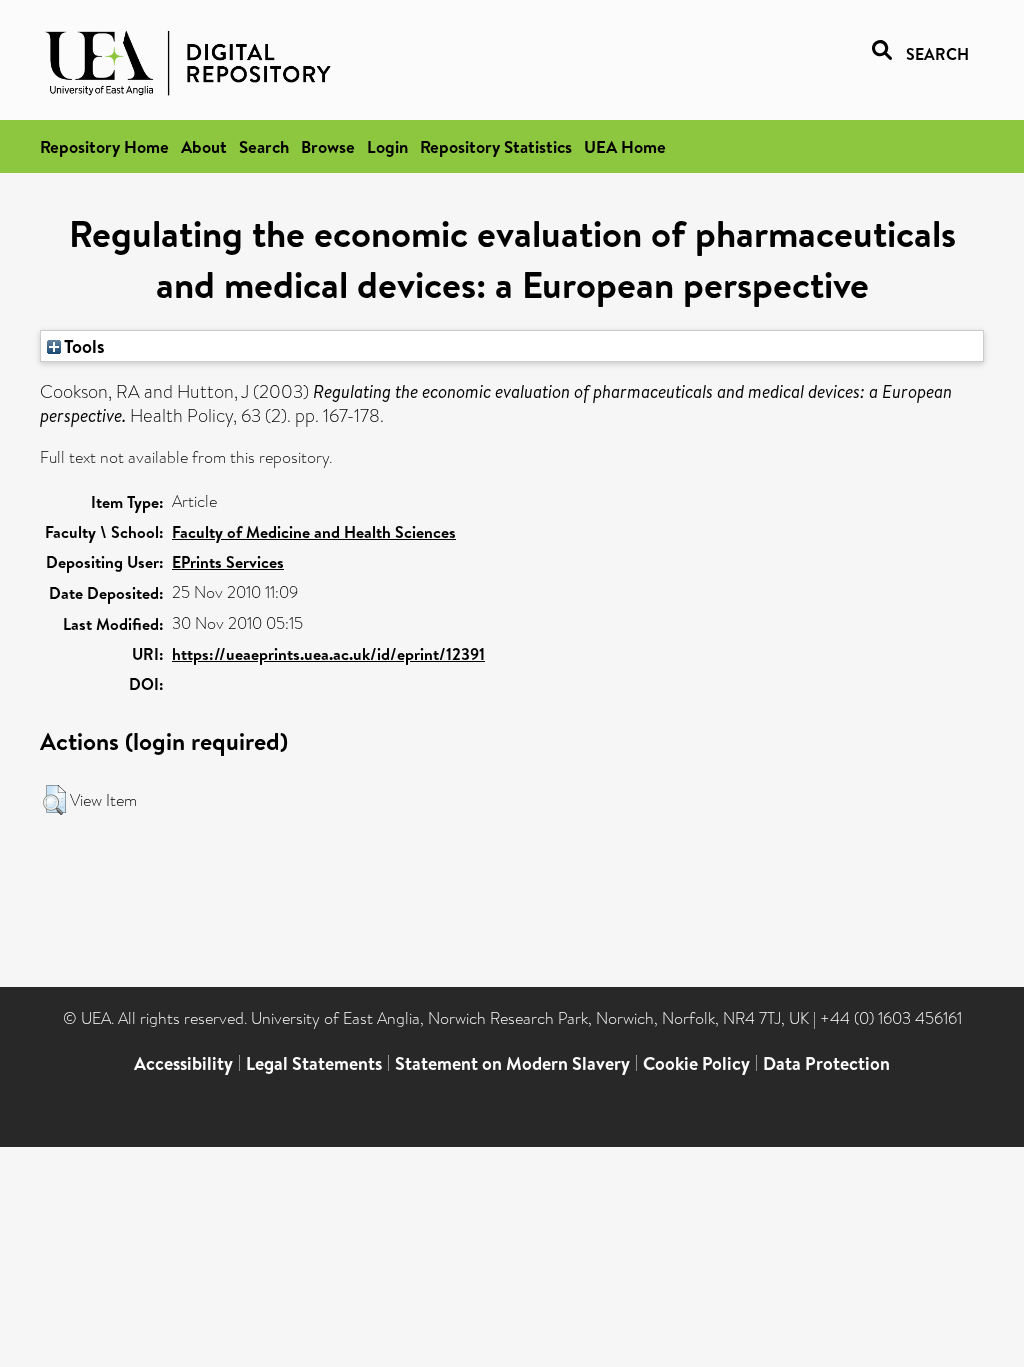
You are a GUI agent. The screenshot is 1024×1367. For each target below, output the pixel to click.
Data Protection (826, 1063)
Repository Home (104, 146)
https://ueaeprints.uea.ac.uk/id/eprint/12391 (328, 654)
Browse (328, 146)
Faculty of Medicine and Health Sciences (314, 532)
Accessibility (183, 1063)
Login (387, 146)
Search (264, 146)
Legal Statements (314, 1063)
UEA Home (625, 146)
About (204, 146)
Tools (83, 346)
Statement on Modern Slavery (512, 1063)
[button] (54, 800)
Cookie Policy (696, 1063)
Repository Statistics (496, 146)
